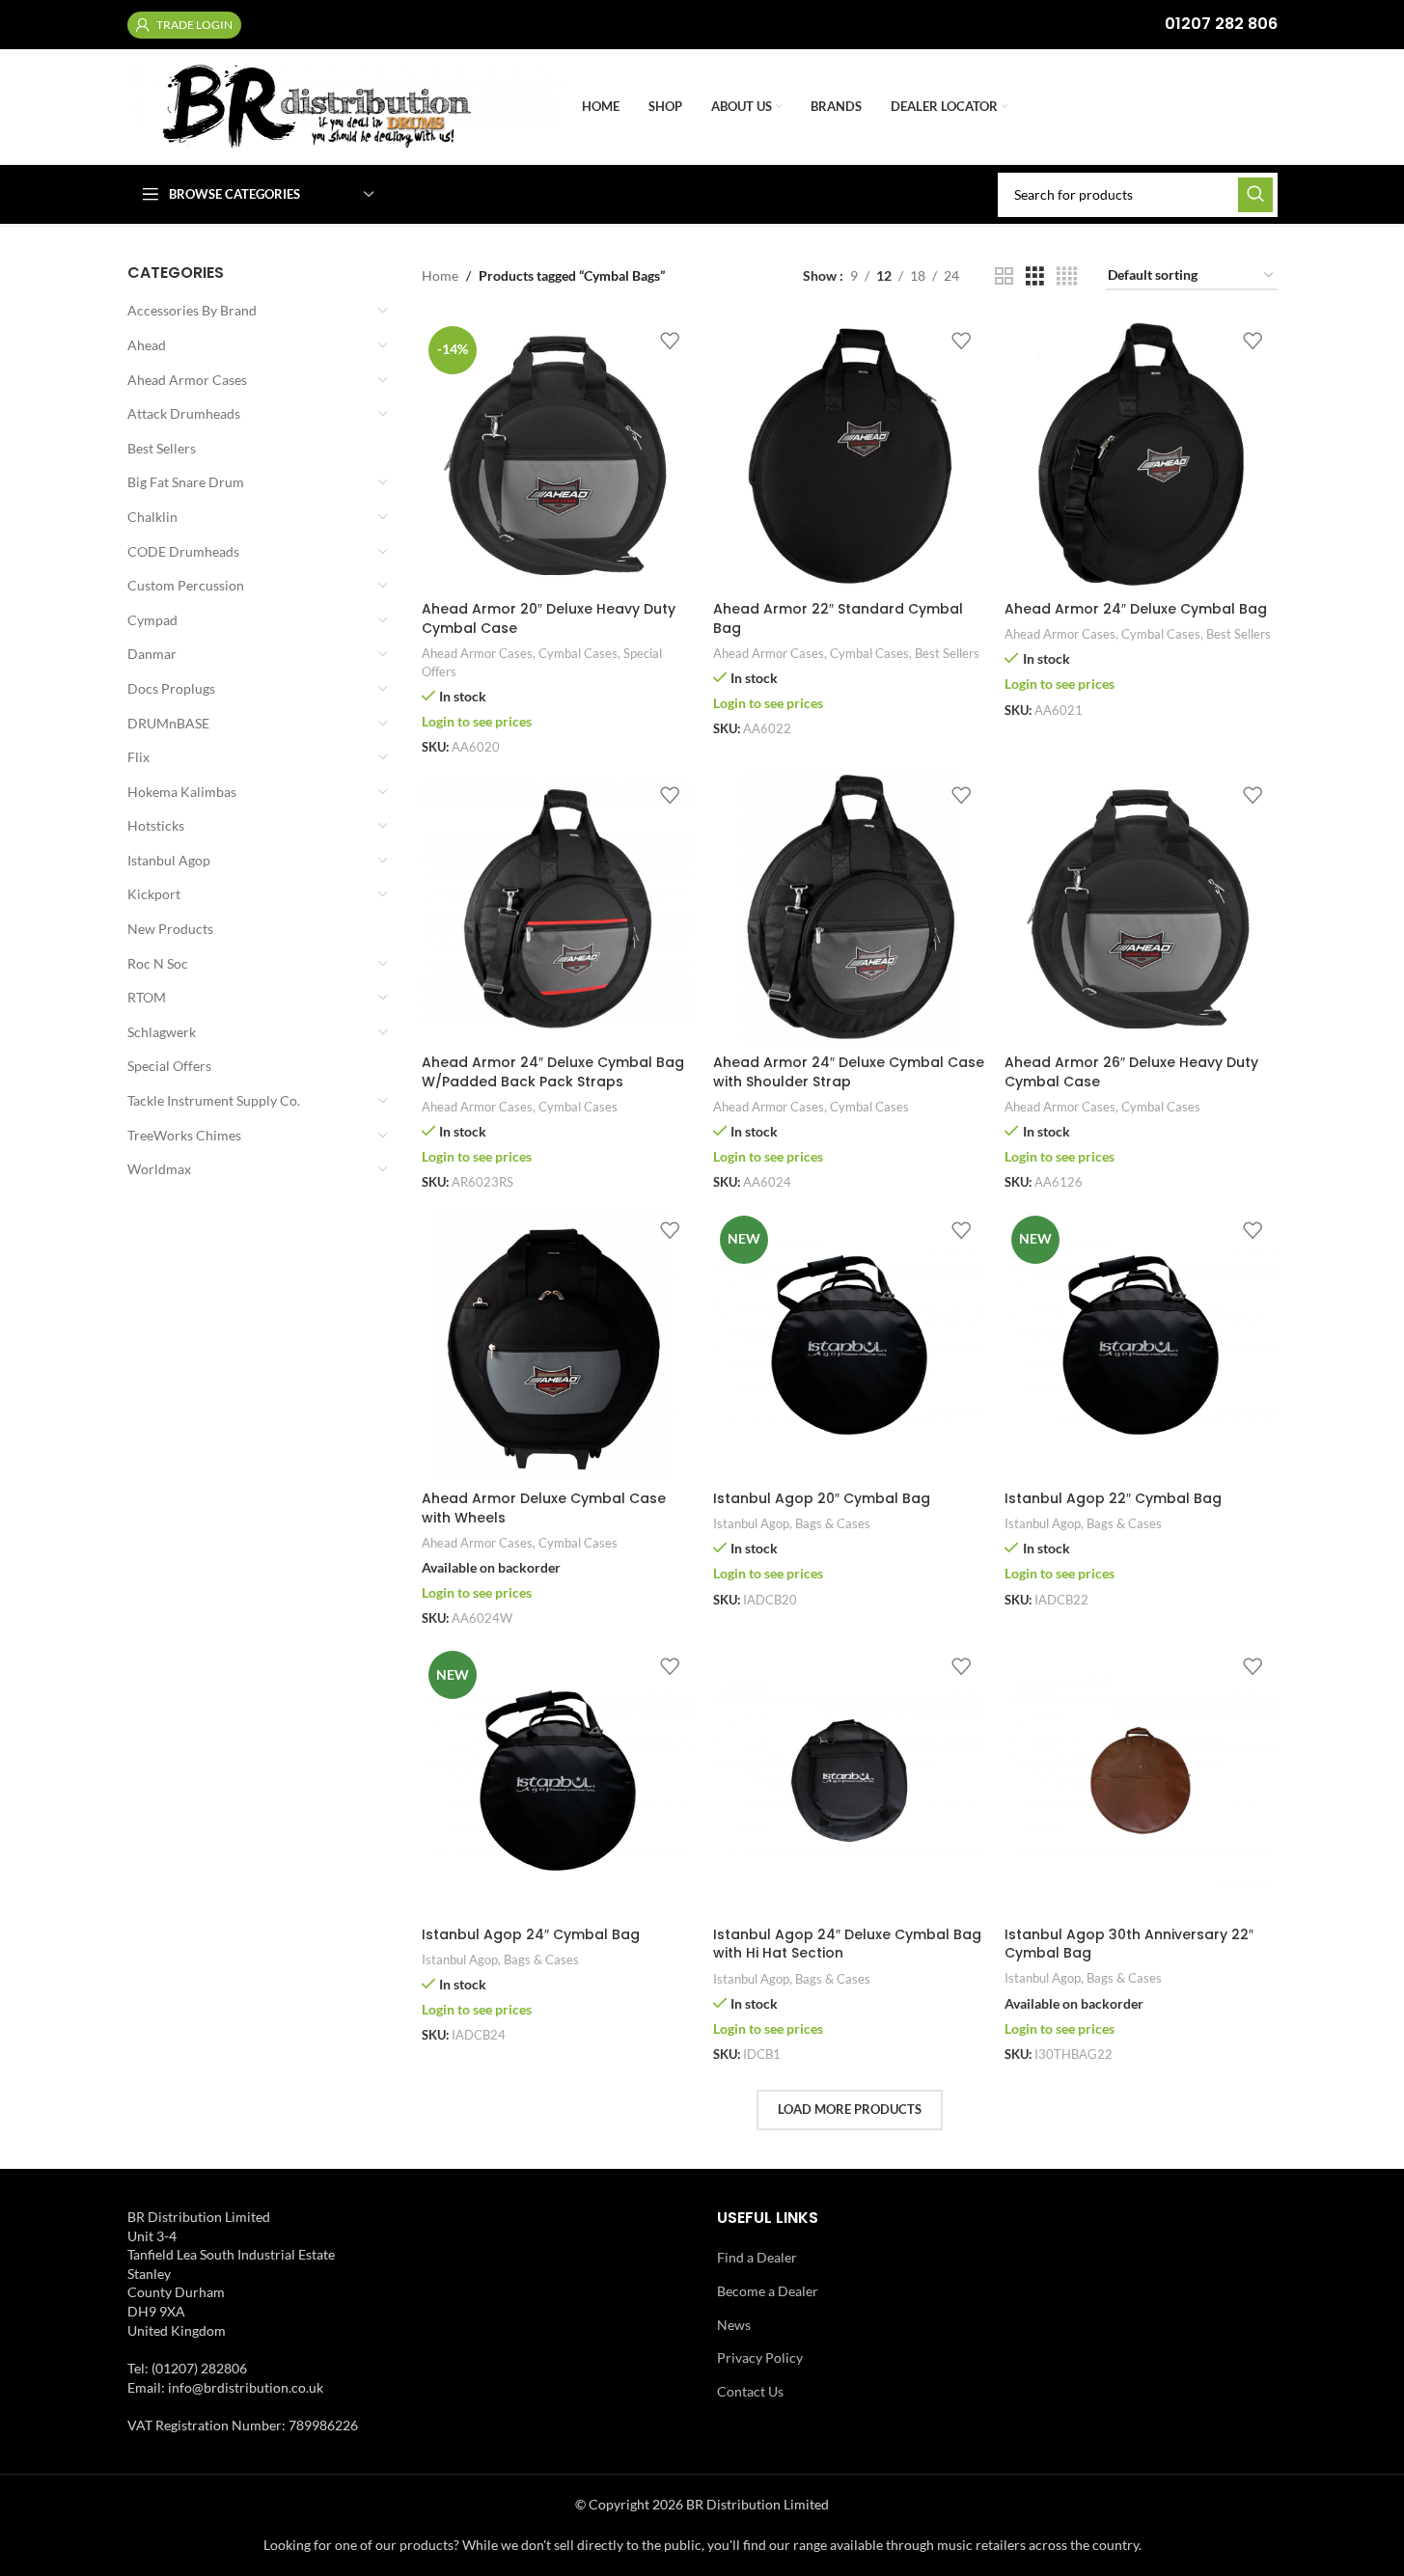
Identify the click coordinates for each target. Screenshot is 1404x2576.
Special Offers (169, 1066)
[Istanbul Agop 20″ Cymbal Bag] (849, 1345)
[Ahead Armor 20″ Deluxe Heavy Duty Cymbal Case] (558, 455)
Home (440, 275)
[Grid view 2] (1004, 276)
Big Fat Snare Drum (186, 482)
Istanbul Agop (169, 860)
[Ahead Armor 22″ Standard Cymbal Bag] (849, 455)
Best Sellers (162, 448)
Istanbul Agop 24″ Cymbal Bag (531, 1934)
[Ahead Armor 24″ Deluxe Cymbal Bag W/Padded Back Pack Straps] (558, 909)
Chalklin (152, 517)
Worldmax (159, 1169)
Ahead (147, 345)
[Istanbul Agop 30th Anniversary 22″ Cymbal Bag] (1141, 1780)
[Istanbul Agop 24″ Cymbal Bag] (558, 1780)
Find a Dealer (757, 2257)
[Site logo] (345, 106)
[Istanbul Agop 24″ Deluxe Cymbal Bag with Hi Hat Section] (849, 1780)
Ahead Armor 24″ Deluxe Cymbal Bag (1136, 609)
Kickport (154, 894)
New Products (170, 929)
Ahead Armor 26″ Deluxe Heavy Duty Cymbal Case (1131, 1072)
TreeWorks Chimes (184, 1135)
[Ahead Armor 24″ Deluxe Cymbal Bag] (1141, 455)
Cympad (152, 620)
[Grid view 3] (1035, 276)
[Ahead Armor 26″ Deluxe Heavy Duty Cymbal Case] (1141, 909)
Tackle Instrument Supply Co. (214, 1100)
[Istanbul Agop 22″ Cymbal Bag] (1141, 1345)
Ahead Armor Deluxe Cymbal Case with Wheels (544, 1508)
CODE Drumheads (183, 551)
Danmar (152, 654)
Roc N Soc (158, 963)
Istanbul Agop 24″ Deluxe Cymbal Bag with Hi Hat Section (847, 1944)
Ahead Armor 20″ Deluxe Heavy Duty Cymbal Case (549, 618)
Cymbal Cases (578, 653)
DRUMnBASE (168, 723)
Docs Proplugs (171, 688)
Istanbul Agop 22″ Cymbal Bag (1113, 1498)
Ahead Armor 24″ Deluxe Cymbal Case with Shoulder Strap (849, 1072)
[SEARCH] (1255, 195)
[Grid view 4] (1067, 276)
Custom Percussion (186, 585)
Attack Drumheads (184, 413)
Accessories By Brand (192, 310)
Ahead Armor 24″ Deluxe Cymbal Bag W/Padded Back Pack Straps (553, 1072)
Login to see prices (477, 721)
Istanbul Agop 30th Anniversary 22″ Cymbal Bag (1129, 1944)
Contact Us (750, 2391)
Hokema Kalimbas (182, 792)
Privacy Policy (760, 2357)
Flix (138, 757)
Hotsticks (156, 825)
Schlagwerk (162, 1032)
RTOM (147, 997)
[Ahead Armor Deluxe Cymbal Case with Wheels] (558, 1345)
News (734, 2325)
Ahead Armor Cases (187, 380)
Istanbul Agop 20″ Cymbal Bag (822, 1498)
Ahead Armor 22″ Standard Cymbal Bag (838, 618)
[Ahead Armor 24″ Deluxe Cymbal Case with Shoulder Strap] (849, 909)
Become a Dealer (768, 2291)
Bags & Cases (833, 1523)
